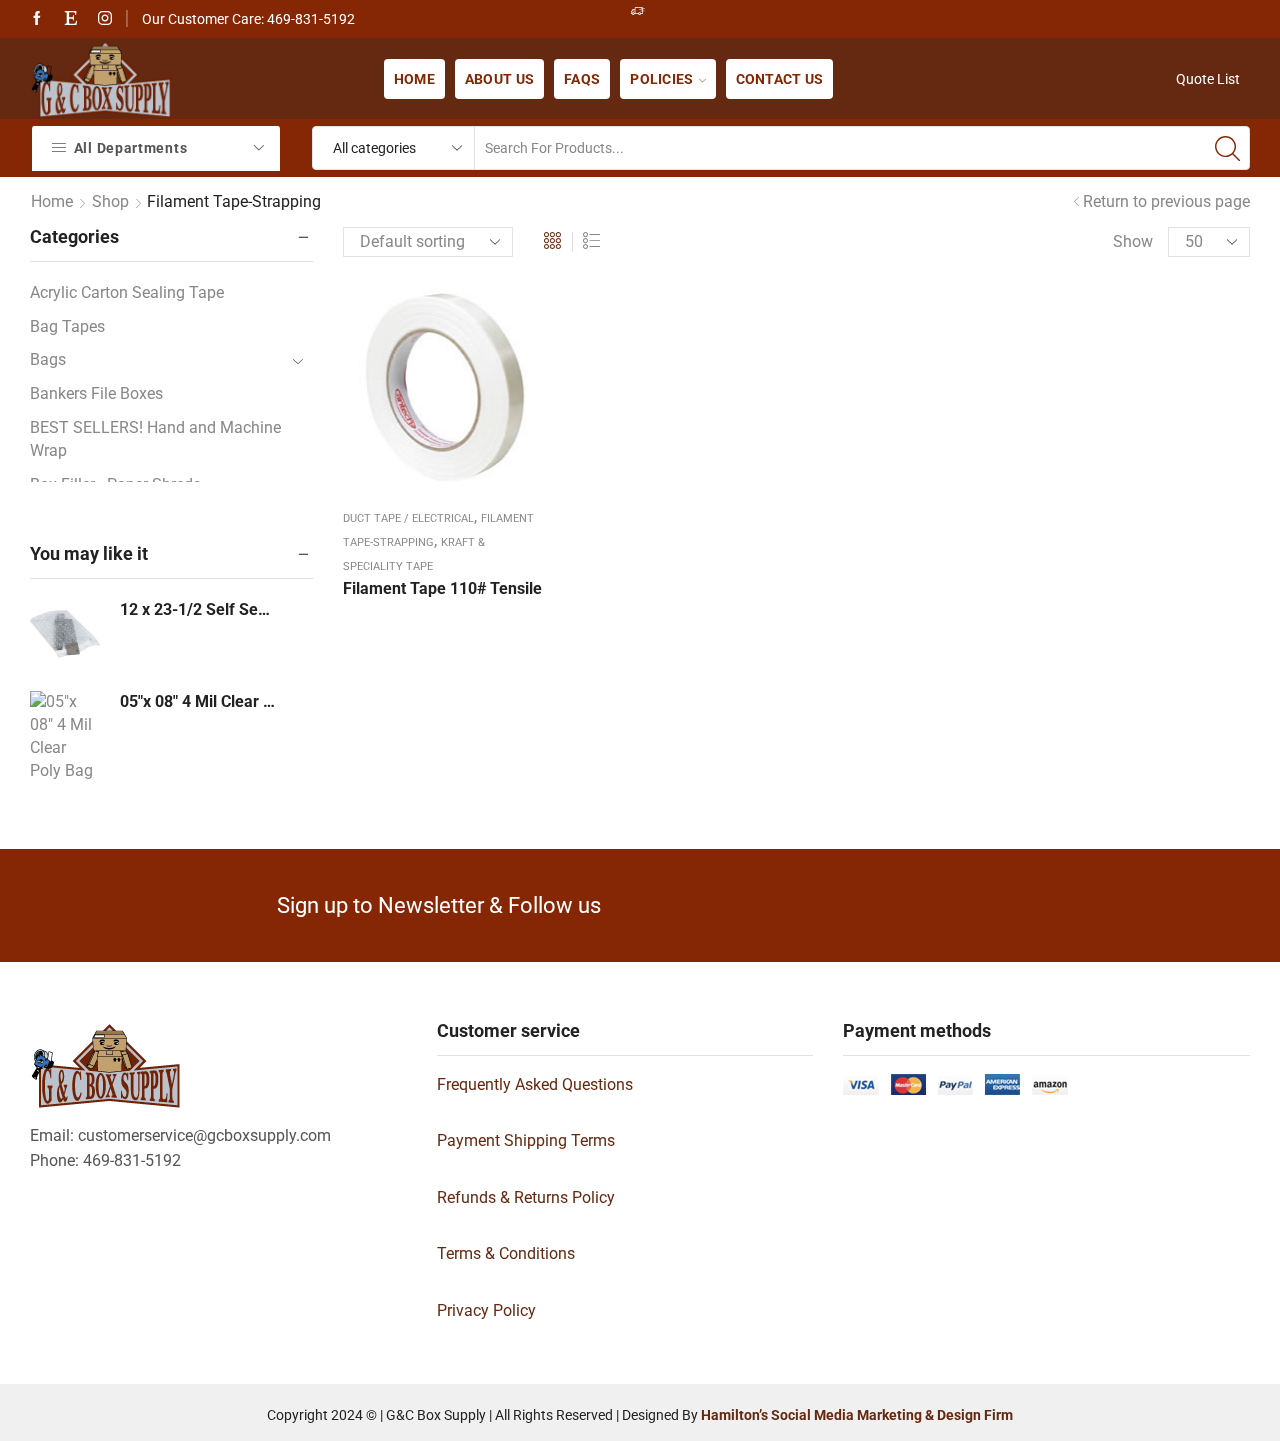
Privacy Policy (486, 1310)
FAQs (582, 79)
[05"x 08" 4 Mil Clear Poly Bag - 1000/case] (65, 741)
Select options (445, 394)
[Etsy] (71, 19)
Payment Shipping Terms (526, 1140)
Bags (48, 359)
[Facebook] (37, 19)
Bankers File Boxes (96, 393)
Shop (110, 201)
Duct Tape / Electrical (408, 518)
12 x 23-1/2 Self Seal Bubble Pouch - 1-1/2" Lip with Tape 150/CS (199, 609)
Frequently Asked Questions (535, 1084)
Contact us (780, 79)
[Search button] (1228, 148)
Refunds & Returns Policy (526, 1197)
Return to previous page (1166, 201)
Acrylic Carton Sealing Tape (127, 292)
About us (499, 79)
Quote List (1208, 79)
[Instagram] (105, 19)
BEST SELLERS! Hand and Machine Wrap (155, 439)
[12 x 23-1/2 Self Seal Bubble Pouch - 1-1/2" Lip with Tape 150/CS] (65, 634)
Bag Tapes (67, 326)
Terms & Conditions (506, 1253)
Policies (661, 79)
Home (414, 79)
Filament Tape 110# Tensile (442, 588)
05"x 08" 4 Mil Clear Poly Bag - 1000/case (199, 701)
